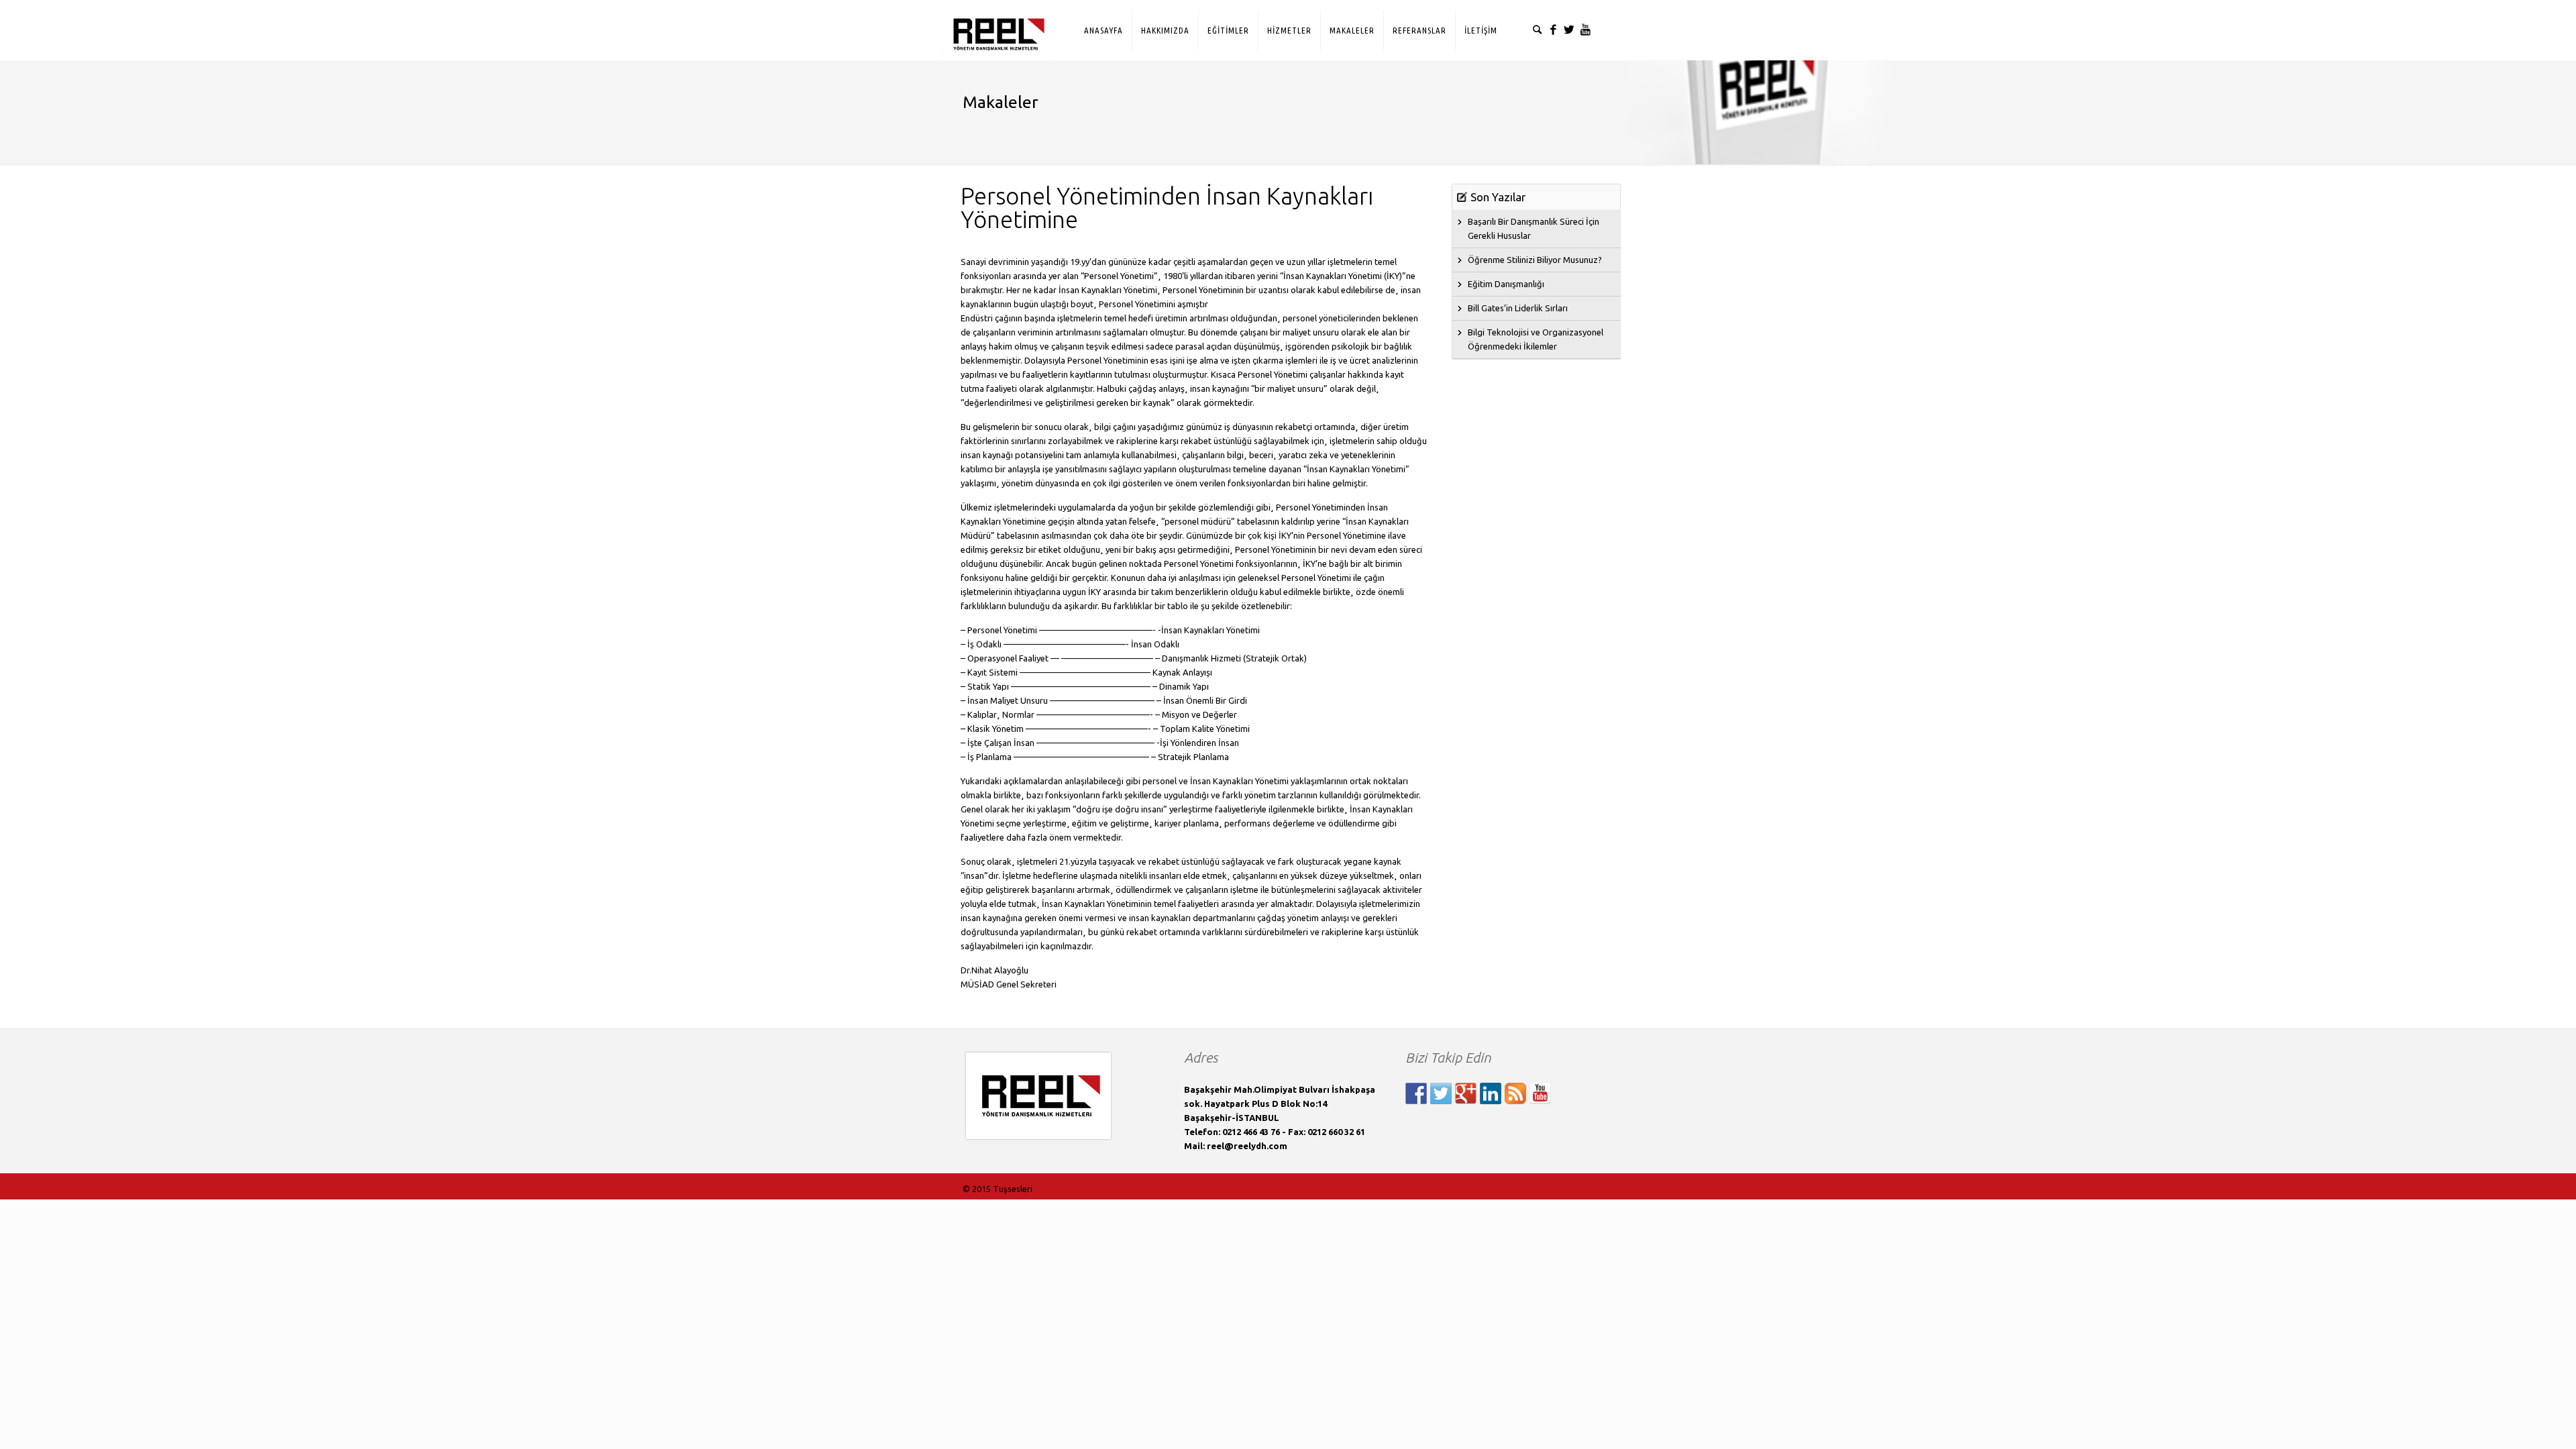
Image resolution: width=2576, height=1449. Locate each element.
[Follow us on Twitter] (1441, 1093)
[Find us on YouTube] (1540, 1093)
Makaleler (1001, 102)
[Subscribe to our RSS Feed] (1515, 1093)
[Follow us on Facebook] (1416, 1093)
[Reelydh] (997, 22)
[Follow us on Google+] (1466, 1093)
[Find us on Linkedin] (1491, 1093)
